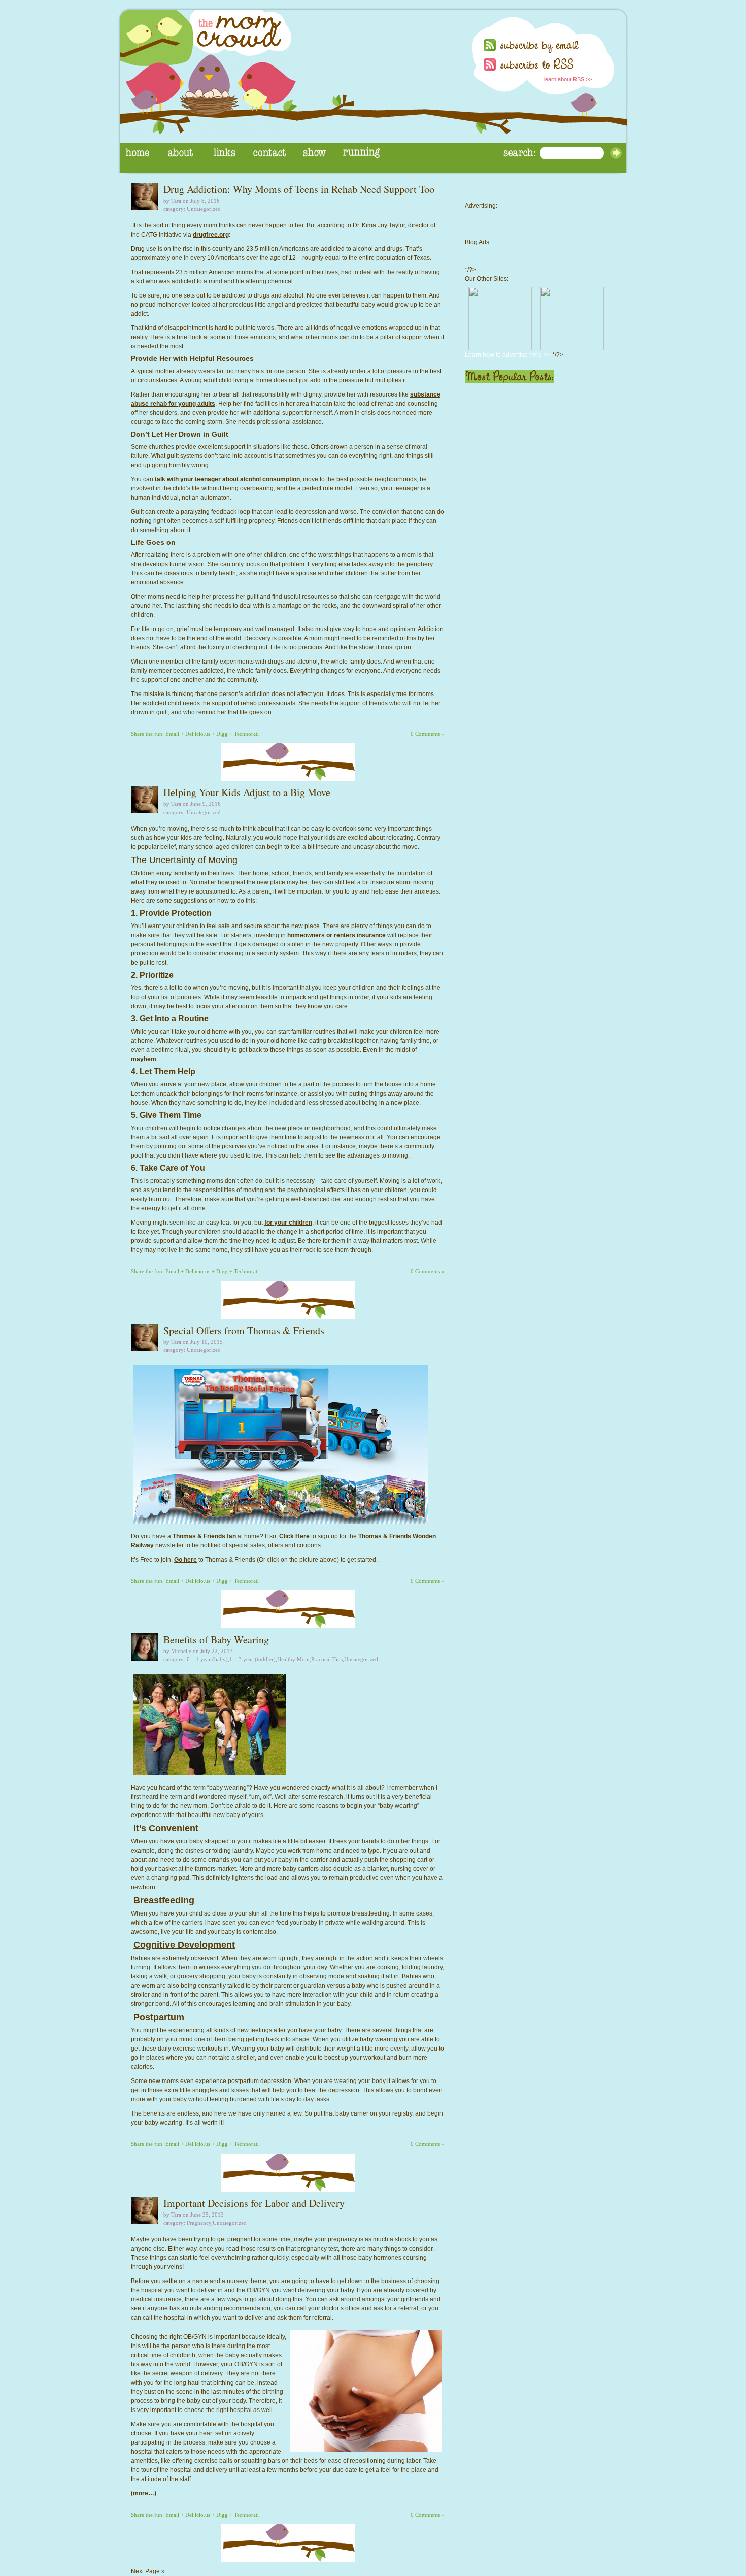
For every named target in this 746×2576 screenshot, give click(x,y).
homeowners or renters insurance (336, 935)
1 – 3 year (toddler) (252, 1659)
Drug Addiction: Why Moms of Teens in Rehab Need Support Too (299, 189)
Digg (222, 734)
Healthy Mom (293, 1659)
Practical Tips (327, 1659)
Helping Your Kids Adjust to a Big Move (247, 792)
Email (172, 734)
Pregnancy (199, 2223)
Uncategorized (204, 209)
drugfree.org (211, 235)
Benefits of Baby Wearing (216, 1640)
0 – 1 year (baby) (207, 1659)
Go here (185, 1560)
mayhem (144, 1059)
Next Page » (148, 2571)
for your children (288, 1223)
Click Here (294, 1536)
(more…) (144, 2493)
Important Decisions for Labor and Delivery (254, 2203)
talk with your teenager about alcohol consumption (227, 479)
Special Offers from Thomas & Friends (244, 1330)
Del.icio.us (198, 734)
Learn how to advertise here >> (508, 355)
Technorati (246, 734)
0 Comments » (428, 734)
